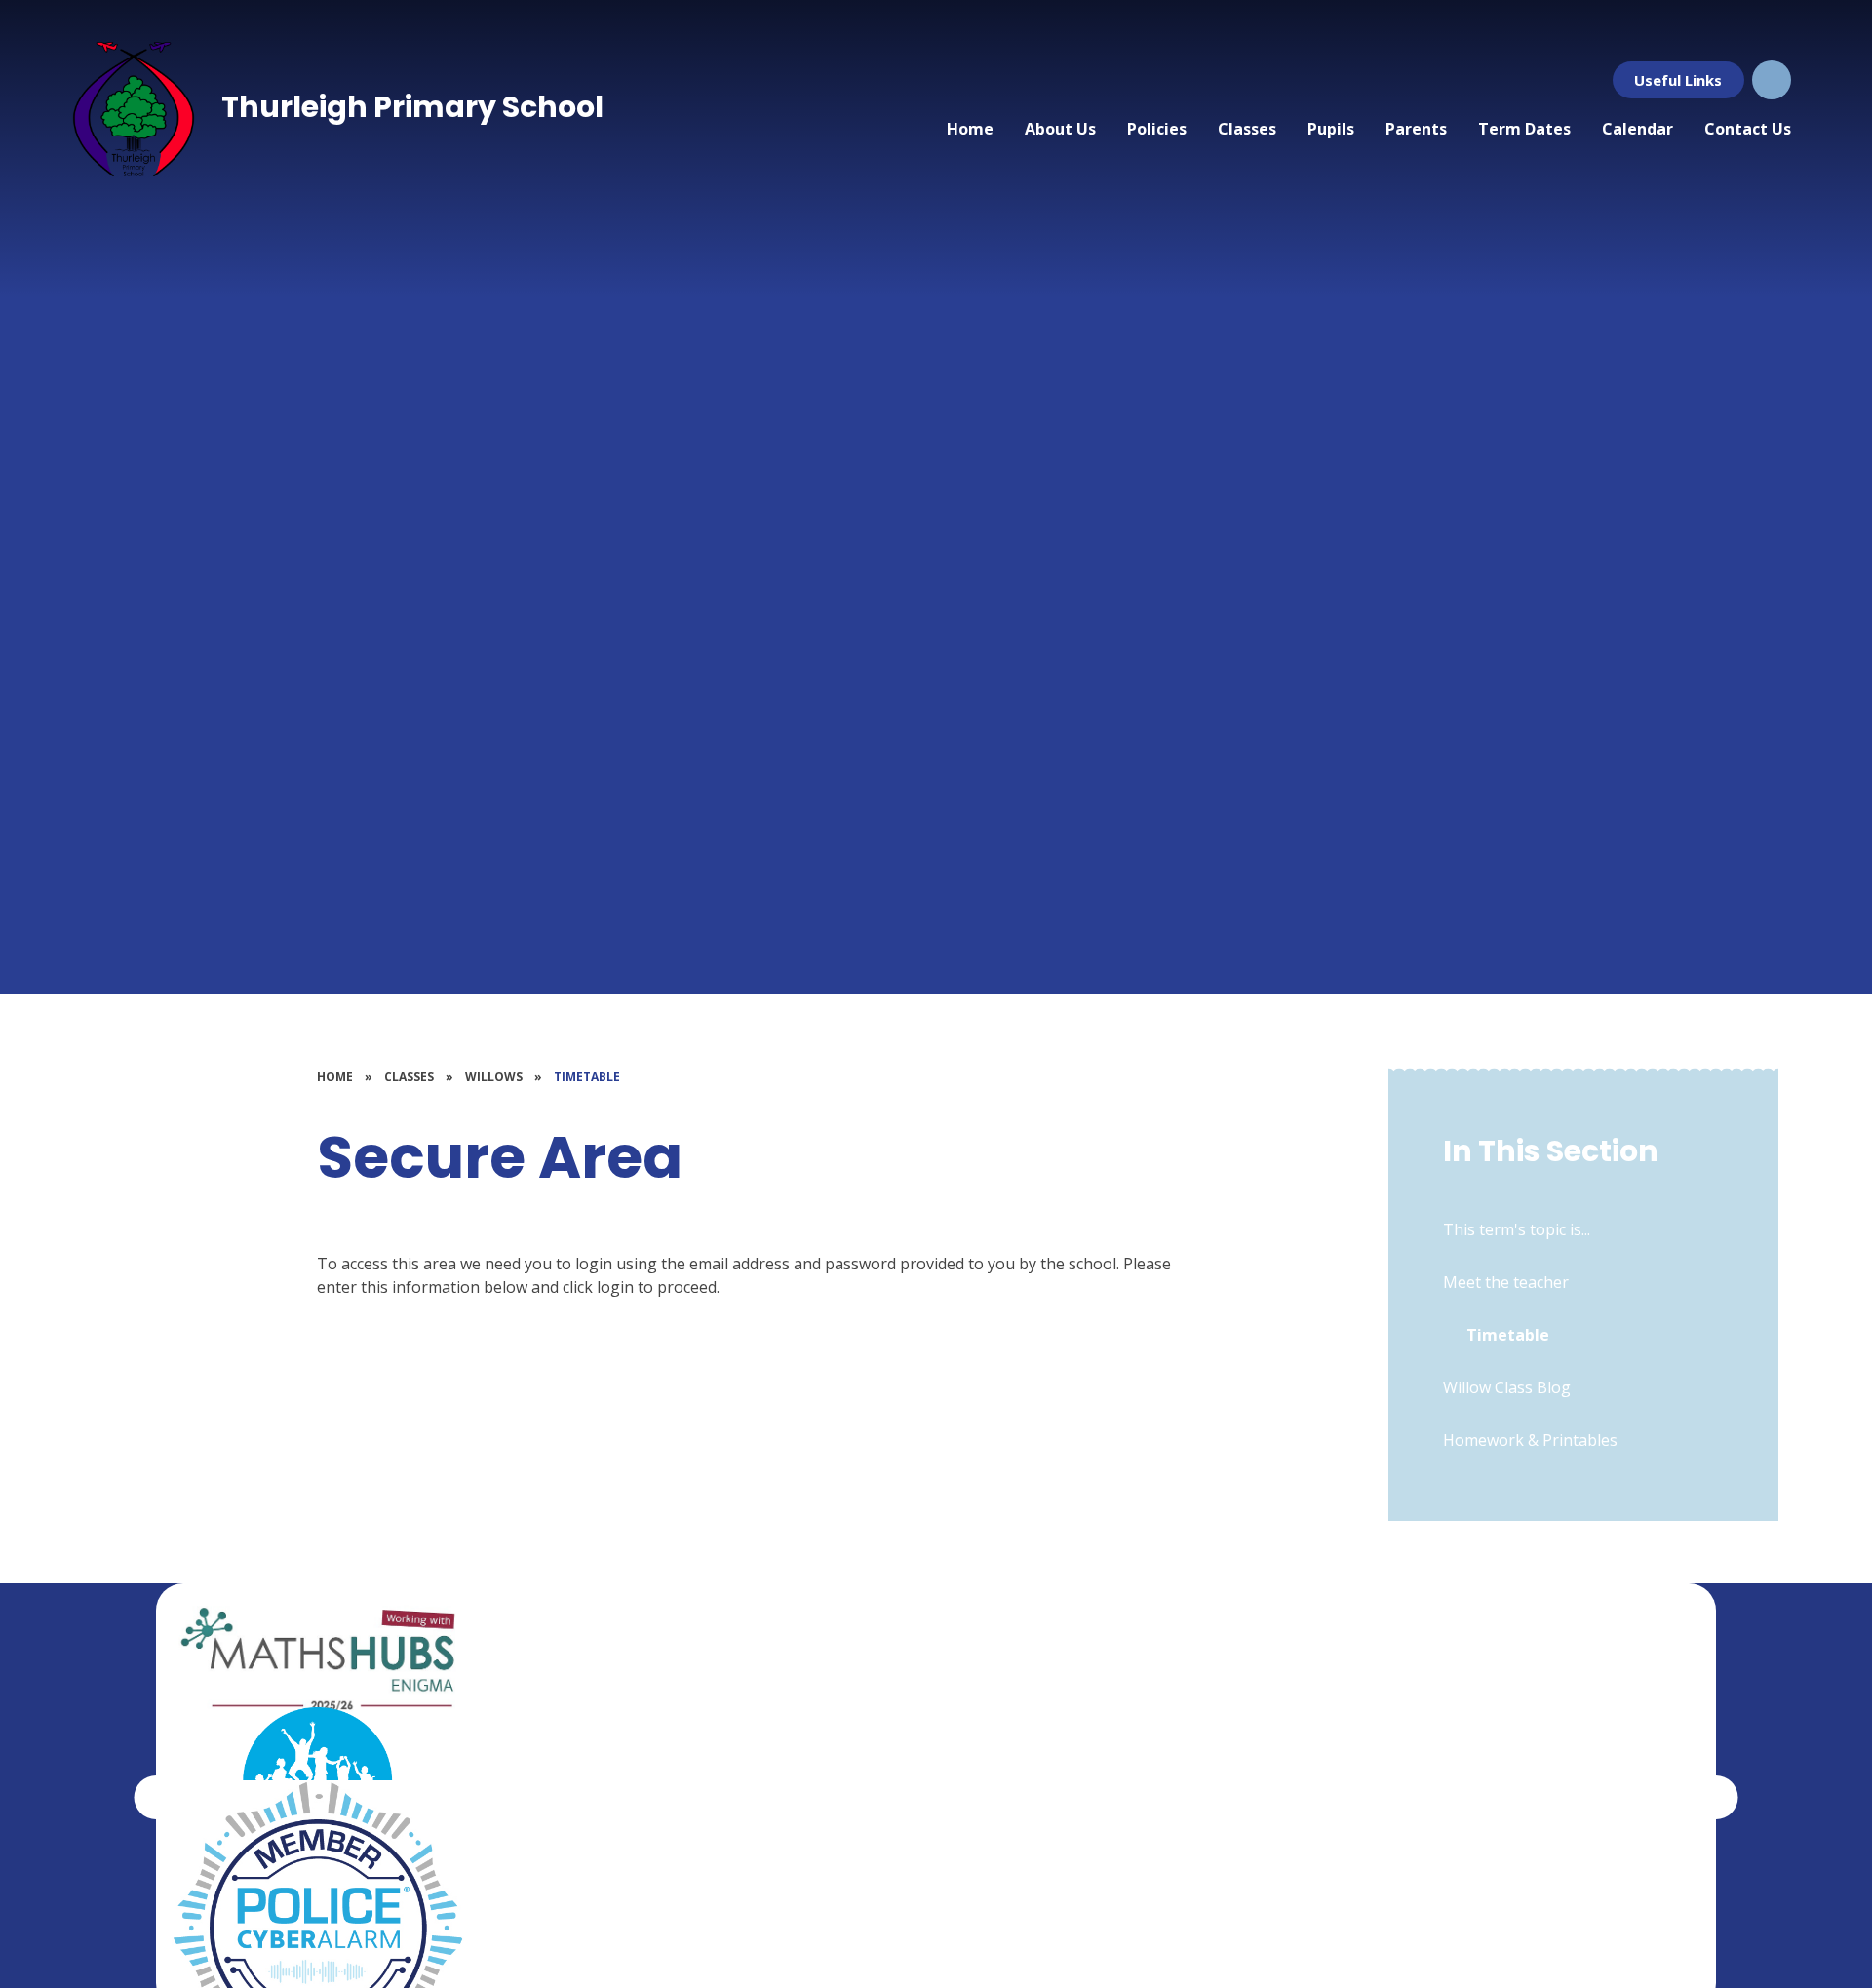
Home (335, 1077)
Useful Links (1678, 80)
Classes (409, 1077)
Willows (494, 1077)
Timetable (587, 1077)
